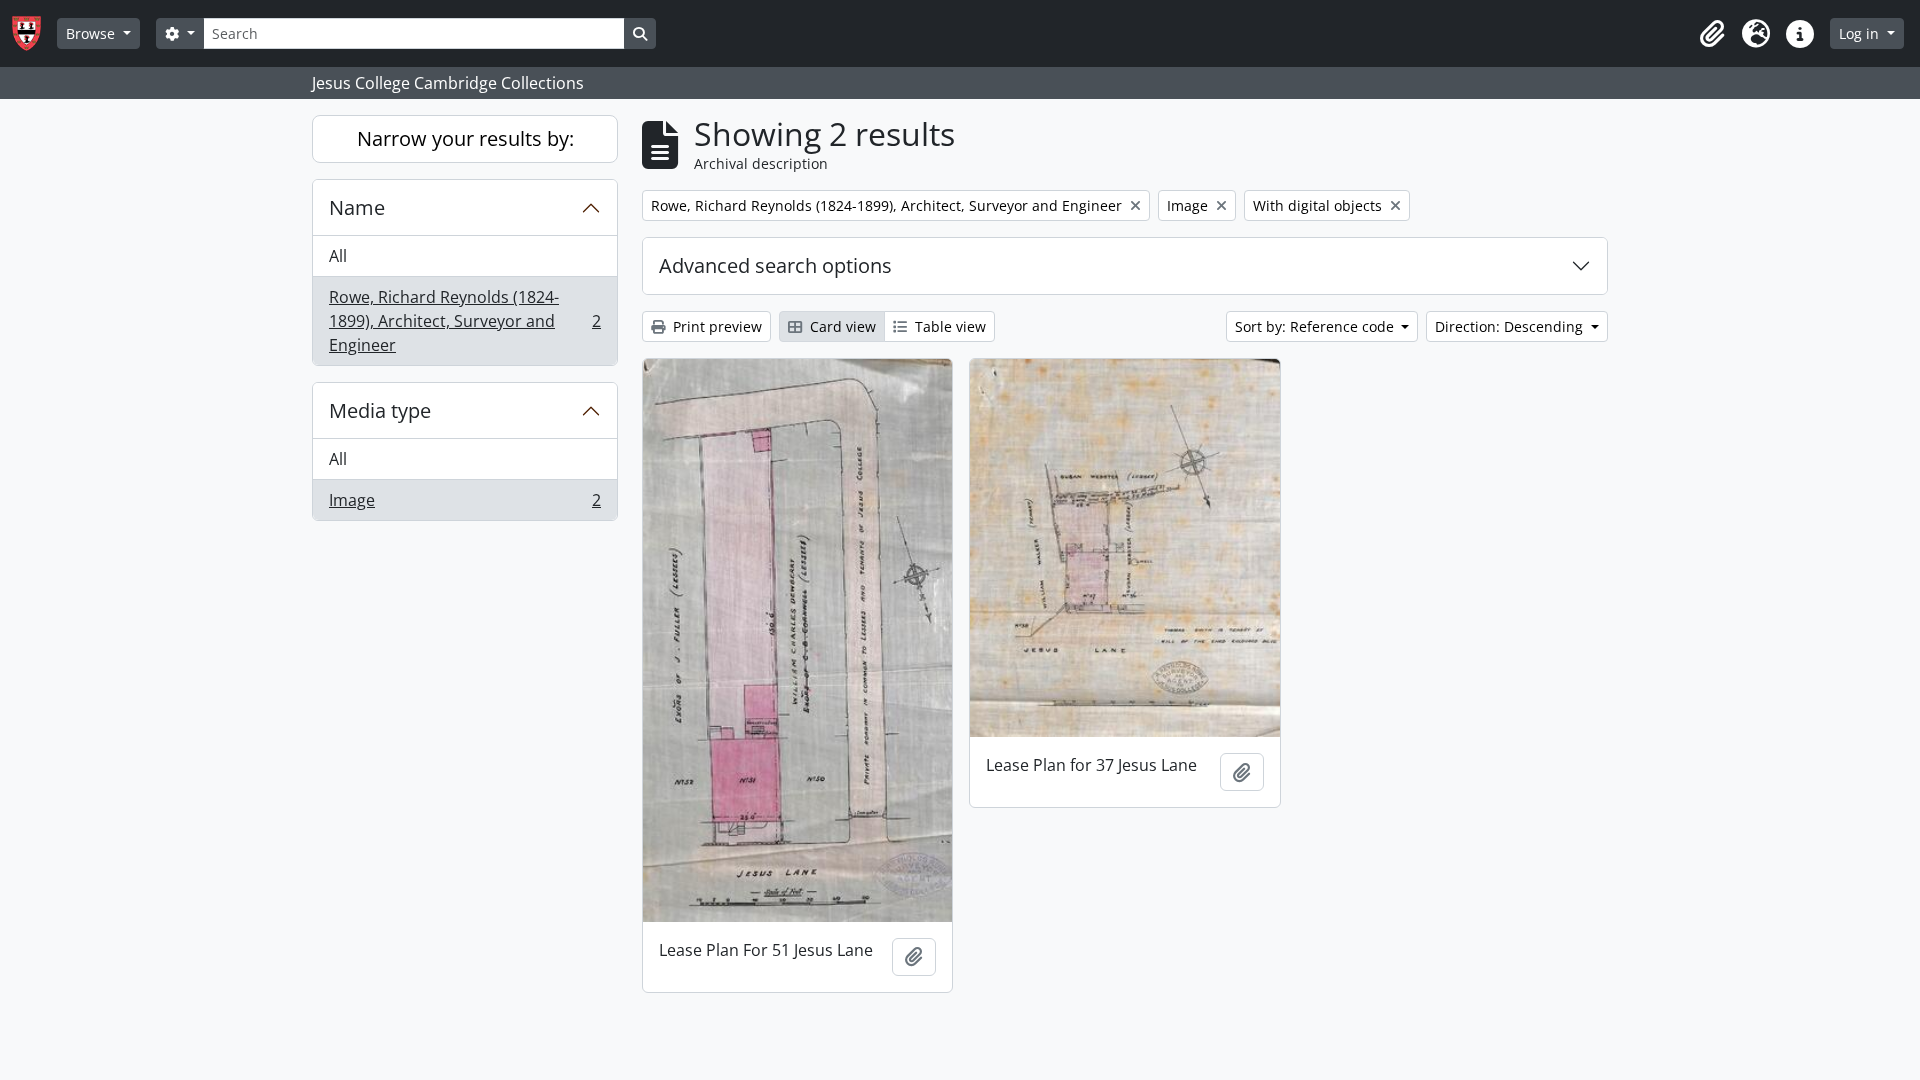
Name (357, 207)
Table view (948, 326)
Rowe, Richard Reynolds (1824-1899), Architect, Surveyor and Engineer (464, 321)
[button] (1712, 34)
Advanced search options (775, 265)
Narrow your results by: (465, 138)
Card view (841, 326)
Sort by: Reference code (1316, 326)
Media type (380, 410)
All (338, 256)
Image (464, 504)
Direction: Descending (1511, 326)
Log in (1861, 33)
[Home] (34, 33)
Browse (92, 33)
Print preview (715, 326)
